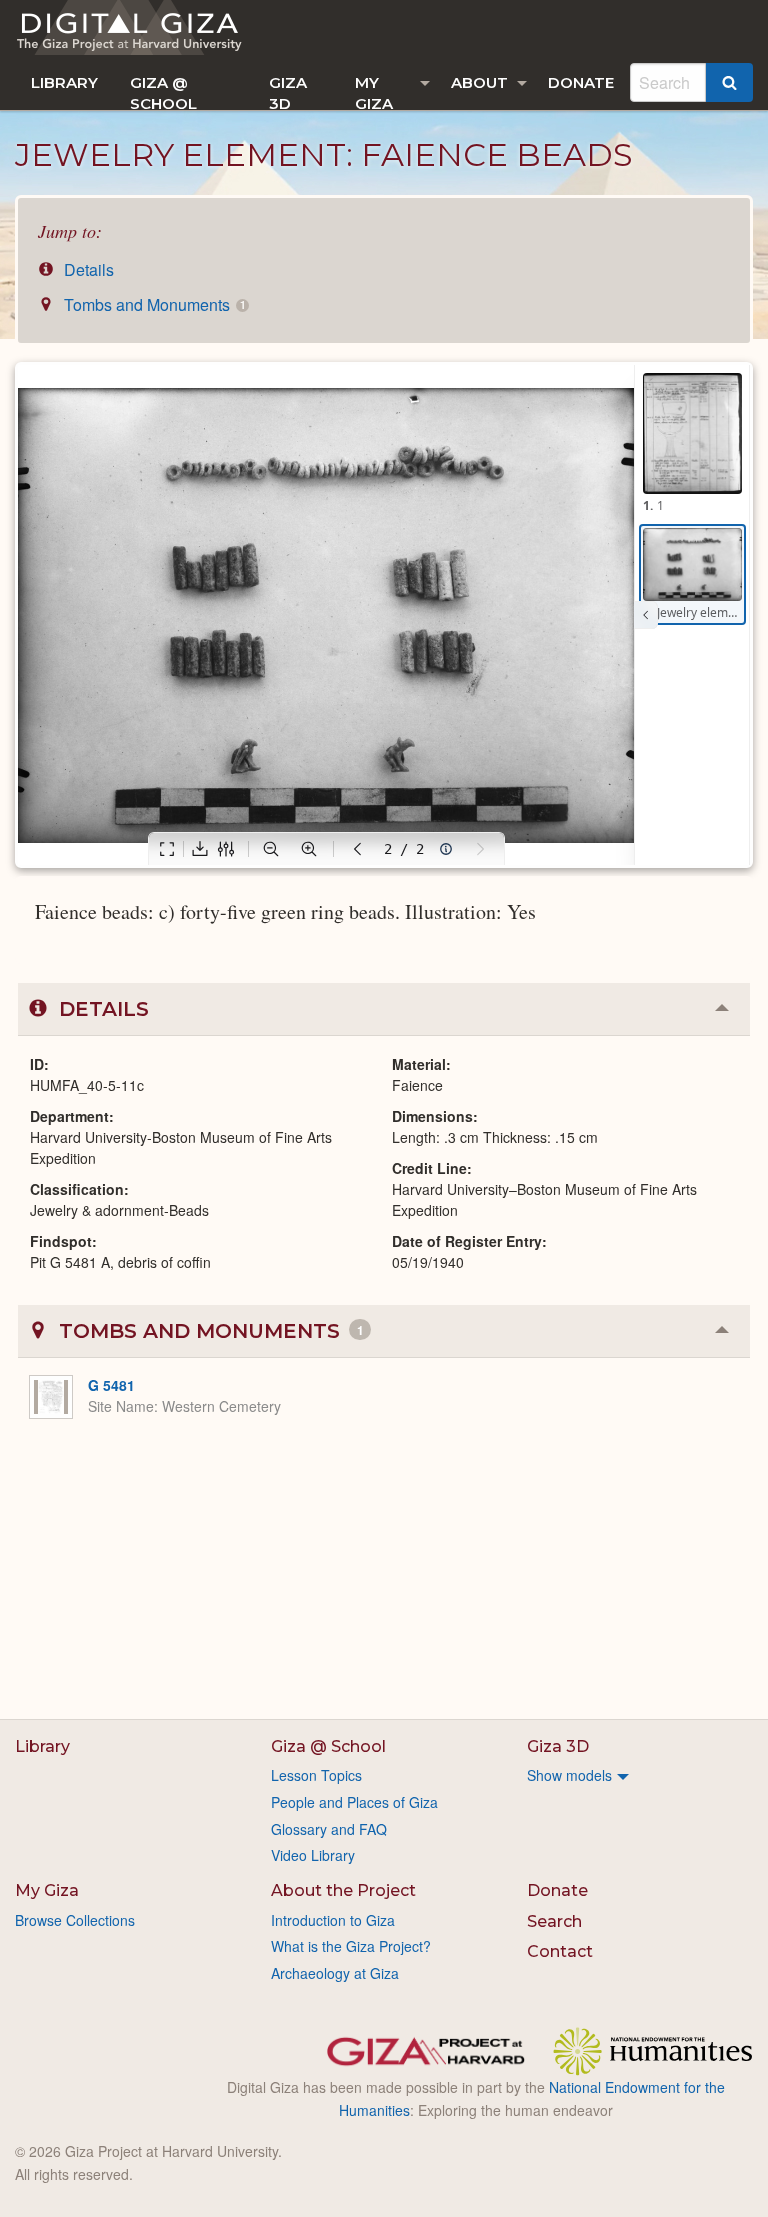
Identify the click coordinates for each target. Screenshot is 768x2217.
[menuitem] (64, 82)
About (479, 82)
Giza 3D (288, 91)
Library (64, 82)
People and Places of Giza (354, 1802)
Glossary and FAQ (329, 1829)
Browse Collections (75, 1920)
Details (87, 269)
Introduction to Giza (333, 1920)
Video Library (313, 1855)
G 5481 (111, 1385)
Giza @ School (163, 91)
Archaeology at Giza (335, 1973)
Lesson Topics (316, 1775)
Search (554, 1921)
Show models (569, 1775)
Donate (581, 82)
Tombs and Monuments (152, 304)
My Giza (374, 91)
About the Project (343, 1890)
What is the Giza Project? (351, 1946)
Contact (560, 1951)
